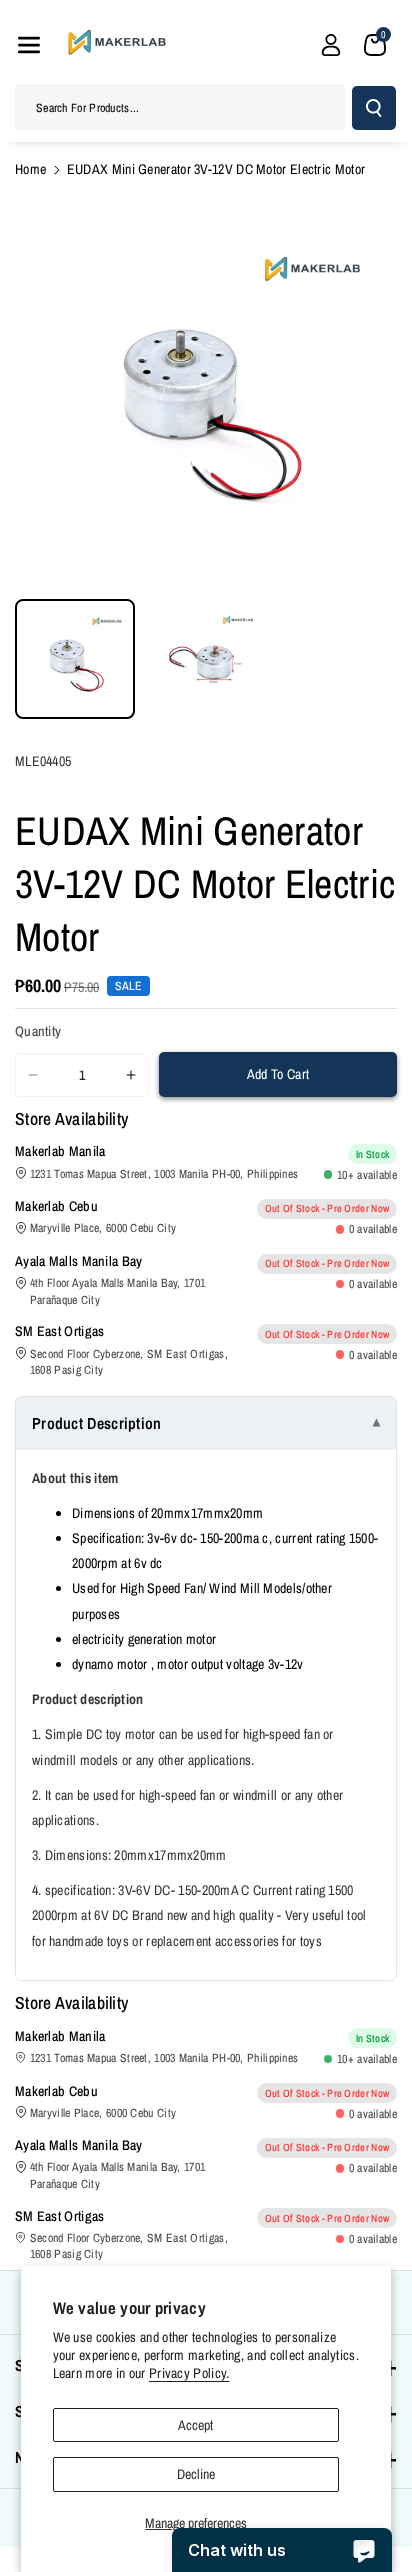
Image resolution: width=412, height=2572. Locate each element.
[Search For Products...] (374, 108)
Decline (196, 2474)
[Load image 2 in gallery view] (205, 659)
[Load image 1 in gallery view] (75, 659)
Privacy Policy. (189, 2373)
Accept (195, 2425)
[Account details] (331, 45)
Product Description (97, 1423)
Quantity (38, 1031)
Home (30, 169)
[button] (29, 45)
